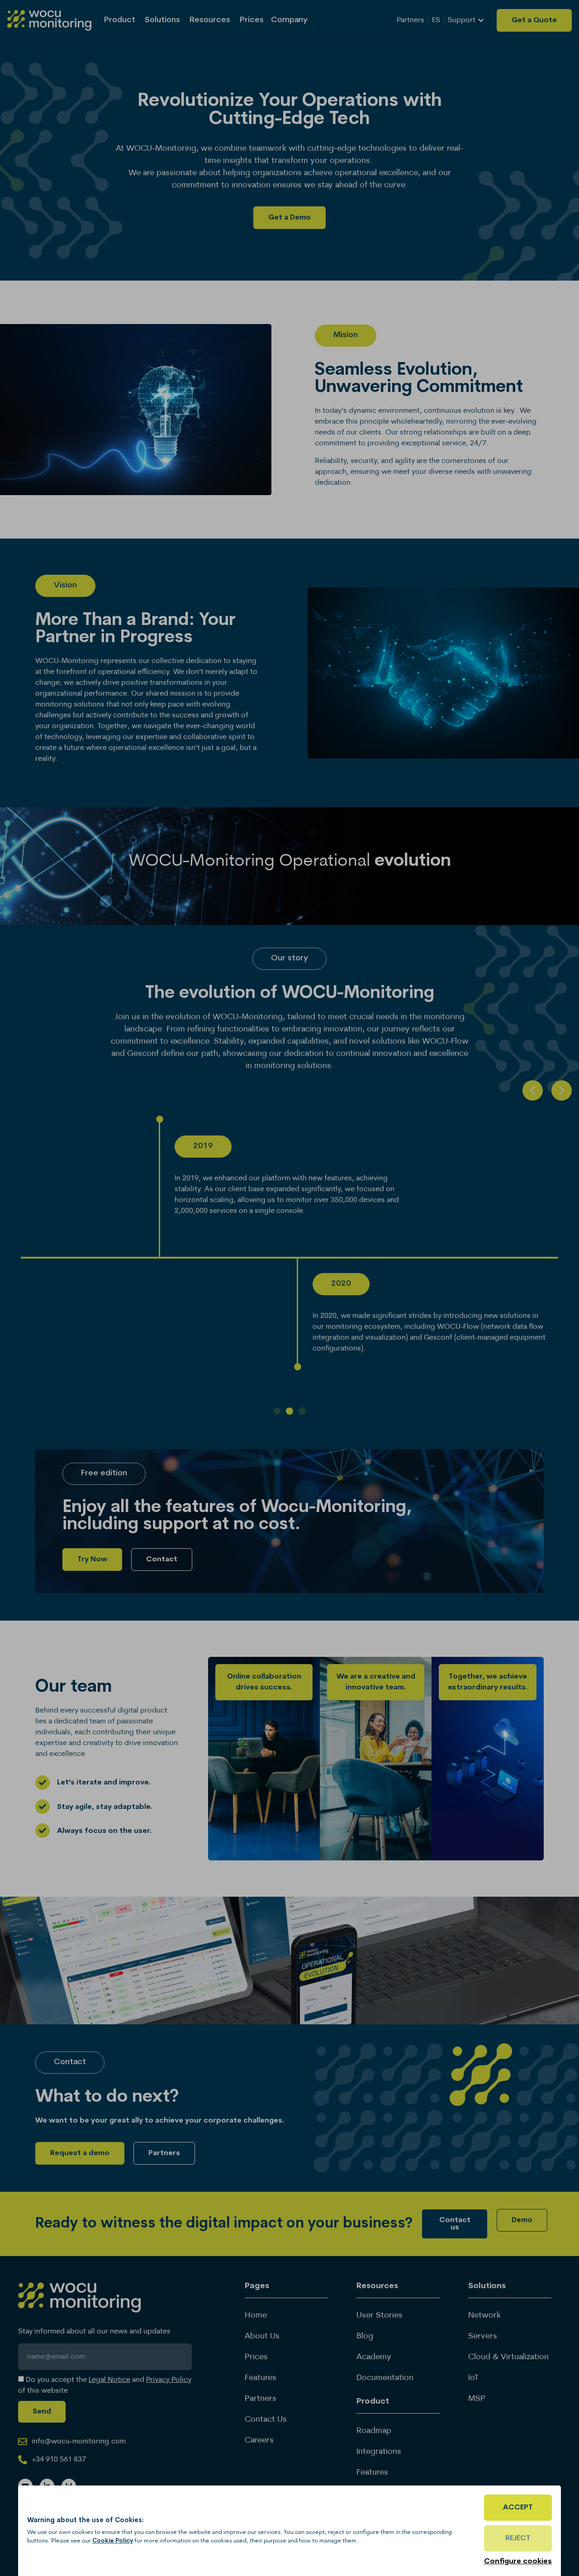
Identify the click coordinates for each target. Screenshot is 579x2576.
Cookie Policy (113, 2541)
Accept (518, 2508)
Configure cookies (518, 2562)
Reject (518, 2538)
